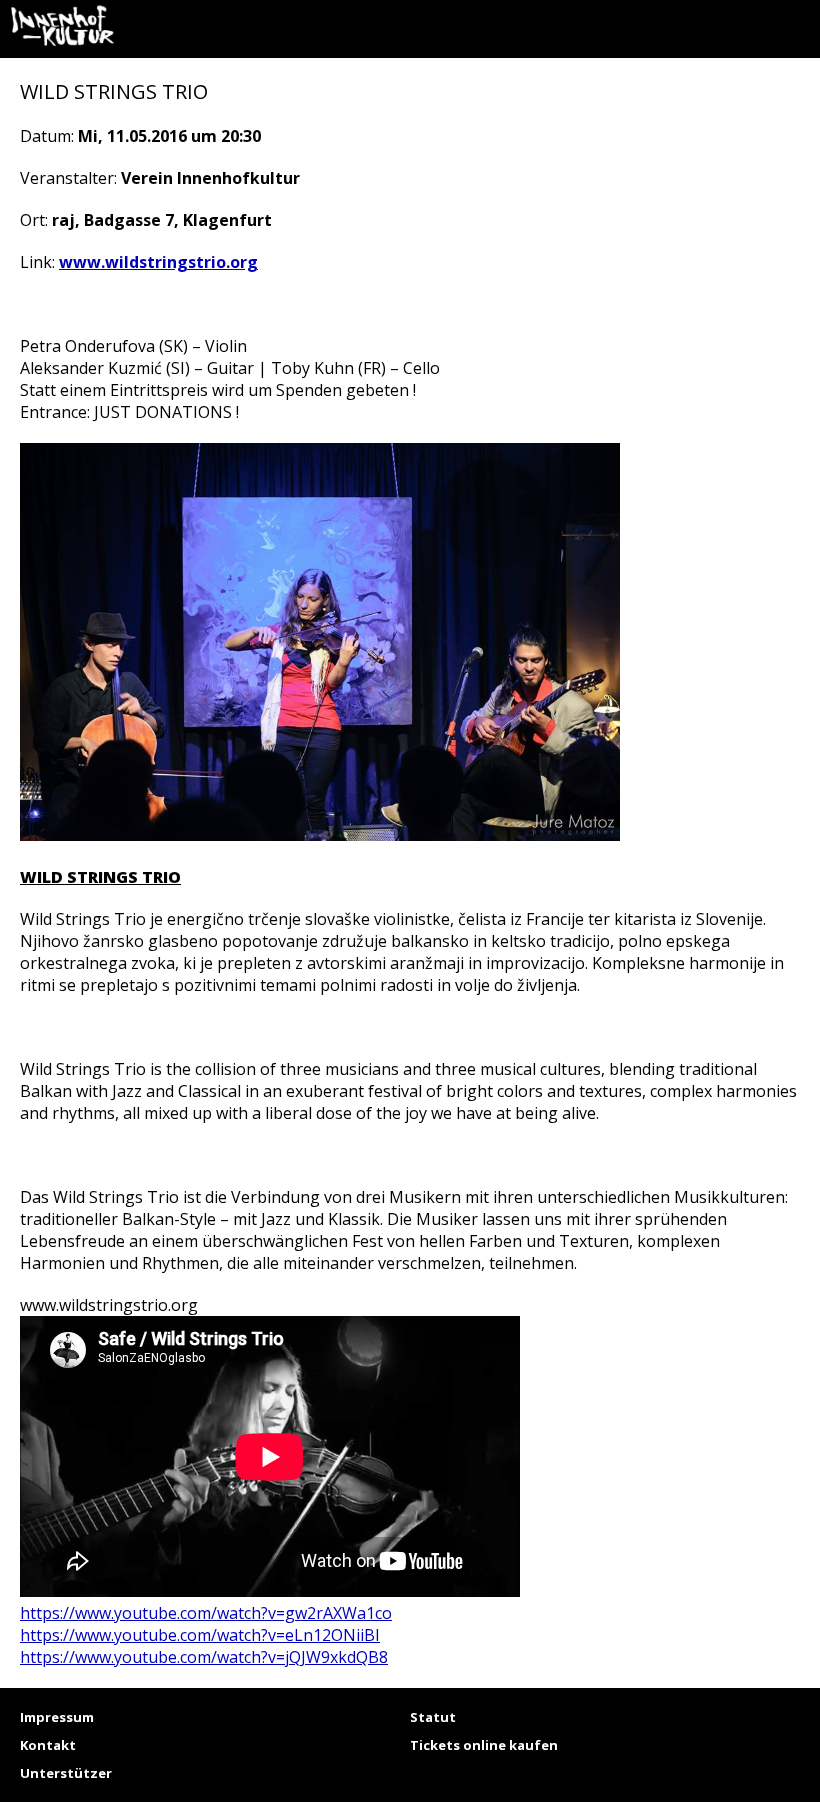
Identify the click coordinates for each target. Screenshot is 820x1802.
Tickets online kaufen (484, 1745)
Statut (433, 1717)
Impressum (57, 1717)
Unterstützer (66, 1773)
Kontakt (48, 1745)
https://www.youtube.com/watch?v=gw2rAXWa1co (206, 1613)
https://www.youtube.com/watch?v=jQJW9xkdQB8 (204, 1657)
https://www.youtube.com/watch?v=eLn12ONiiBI (200, 1635)
